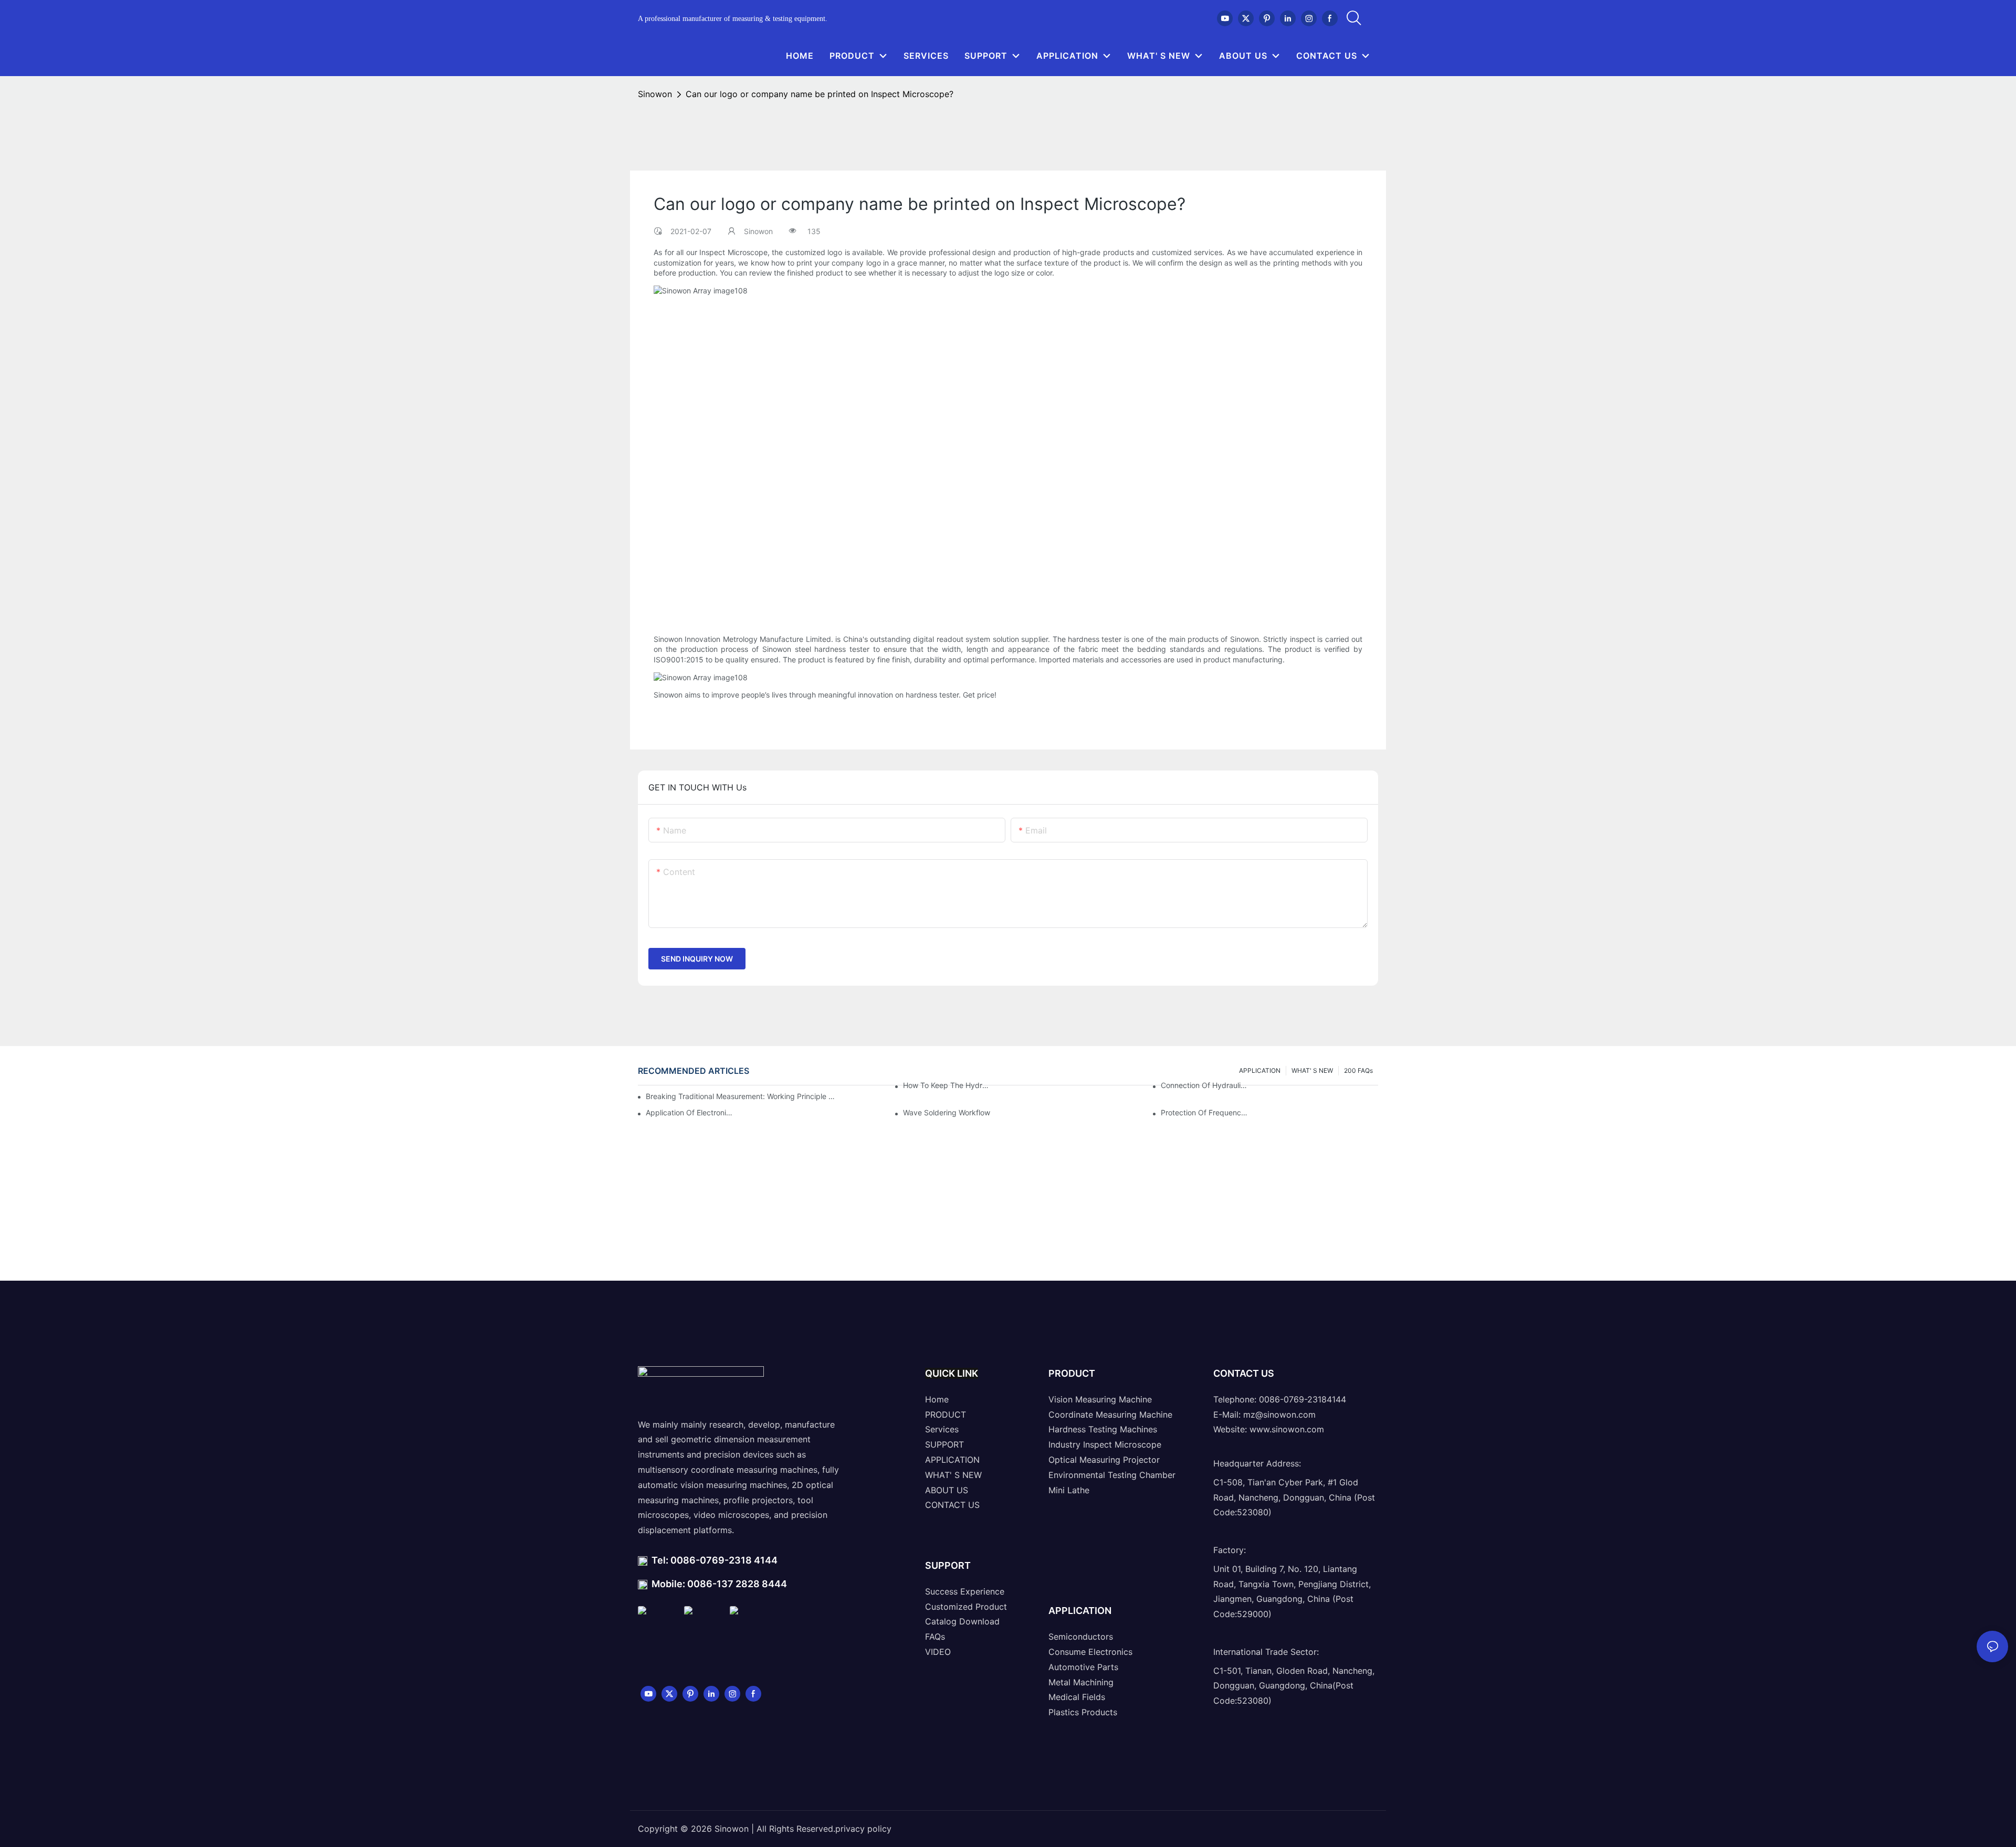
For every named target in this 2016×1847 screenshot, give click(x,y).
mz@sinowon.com (1279, 1415)
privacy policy (863, 1829)
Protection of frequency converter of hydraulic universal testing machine (1205, 1112)
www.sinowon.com (1287, 1430)
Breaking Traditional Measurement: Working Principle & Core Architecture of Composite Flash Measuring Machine (741, 1096)
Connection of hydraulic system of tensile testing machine (1205, 1085)
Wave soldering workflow (947, 1112)
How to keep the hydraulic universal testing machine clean (947, 1085)
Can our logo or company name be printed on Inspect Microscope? (820, 94)
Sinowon (655, 94)
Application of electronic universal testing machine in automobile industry (690, 1112)
